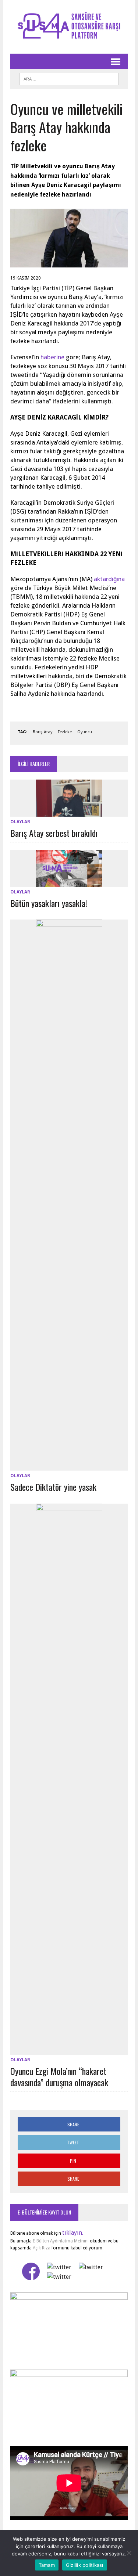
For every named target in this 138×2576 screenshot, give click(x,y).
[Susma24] (69, 27)
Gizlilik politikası (85, 2565)
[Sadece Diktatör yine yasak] (69, 1466)
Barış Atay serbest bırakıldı (54, 833)
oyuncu (85, 732)
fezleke (65, 732)
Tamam (47, 2565)
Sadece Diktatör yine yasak (53, 1487)
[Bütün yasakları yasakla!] (69, 882)
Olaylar (20, 822)
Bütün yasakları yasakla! (49, 903)
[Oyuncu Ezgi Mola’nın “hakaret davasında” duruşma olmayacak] (69, 2050)
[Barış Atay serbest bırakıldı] (69, 812)
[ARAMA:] (69, 78)
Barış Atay (43, 732)
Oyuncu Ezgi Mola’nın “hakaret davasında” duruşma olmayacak (59, 2077)
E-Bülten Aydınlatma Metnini (61, 2241)
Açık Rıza (41, 2248)
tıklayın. (73, 2233)
